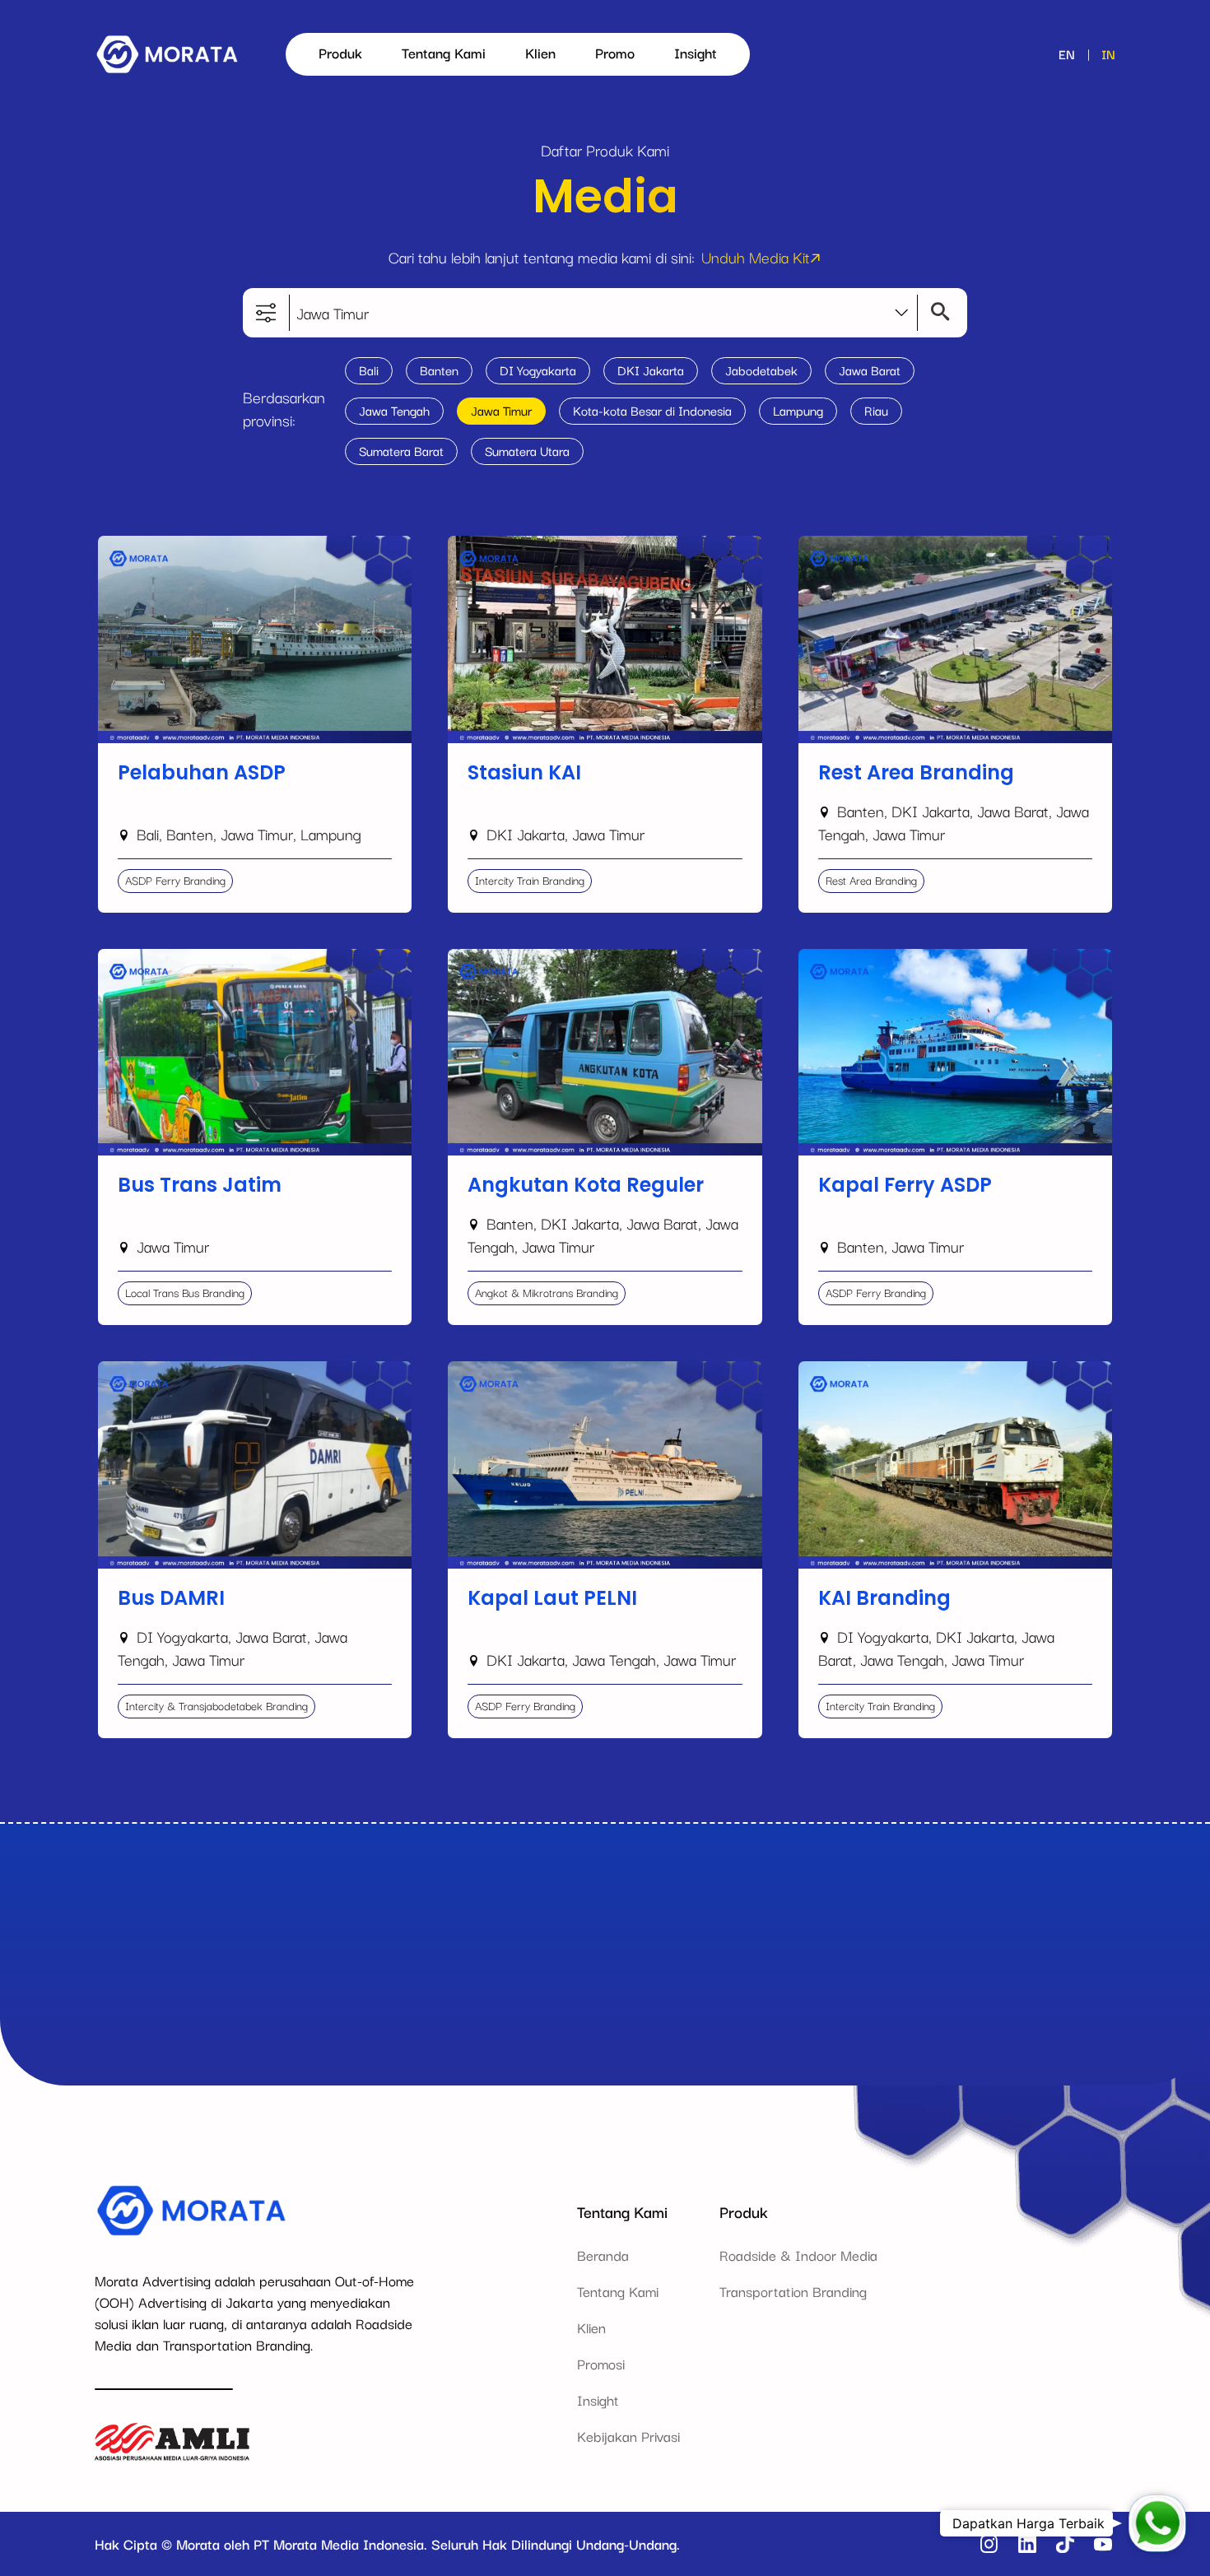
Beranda (603, 2255)
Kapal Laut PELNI (502, 1370)
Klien (540, 52)
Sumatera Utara (527, 450)
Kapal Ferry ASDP (854, 958)
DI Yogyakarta (538, 370)
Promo (615, 52)
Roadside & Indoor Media (798, 2255)
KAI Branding (839, 1370)
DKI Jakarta (651, 370)
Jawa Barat (870, 370)
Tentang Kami (444, 52)
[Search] (936, 313)
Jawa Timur (501, 410)
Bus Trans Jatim (146, 958)
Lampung (798, 410)
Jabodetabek (761, 370)
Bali (369, 370)
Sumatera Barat (401, 450)
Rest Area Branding (859, 544)
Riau (876, 410)
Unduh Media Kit (756, 257)
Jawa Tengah (394, 410)
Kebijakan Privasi (628, 2436)
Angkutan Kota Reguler (520, 958)
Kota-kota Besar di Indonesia (652, 410)
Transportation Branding (793, 2291)
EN (1067, 53)
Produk (340, 52)
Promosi (601, 2363)
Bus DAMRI (133, 1370)
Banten (439, 370)
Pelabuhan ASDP (150, 544)
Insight (696, 52)
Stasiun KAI (483, 544)
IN (1108, 53)
